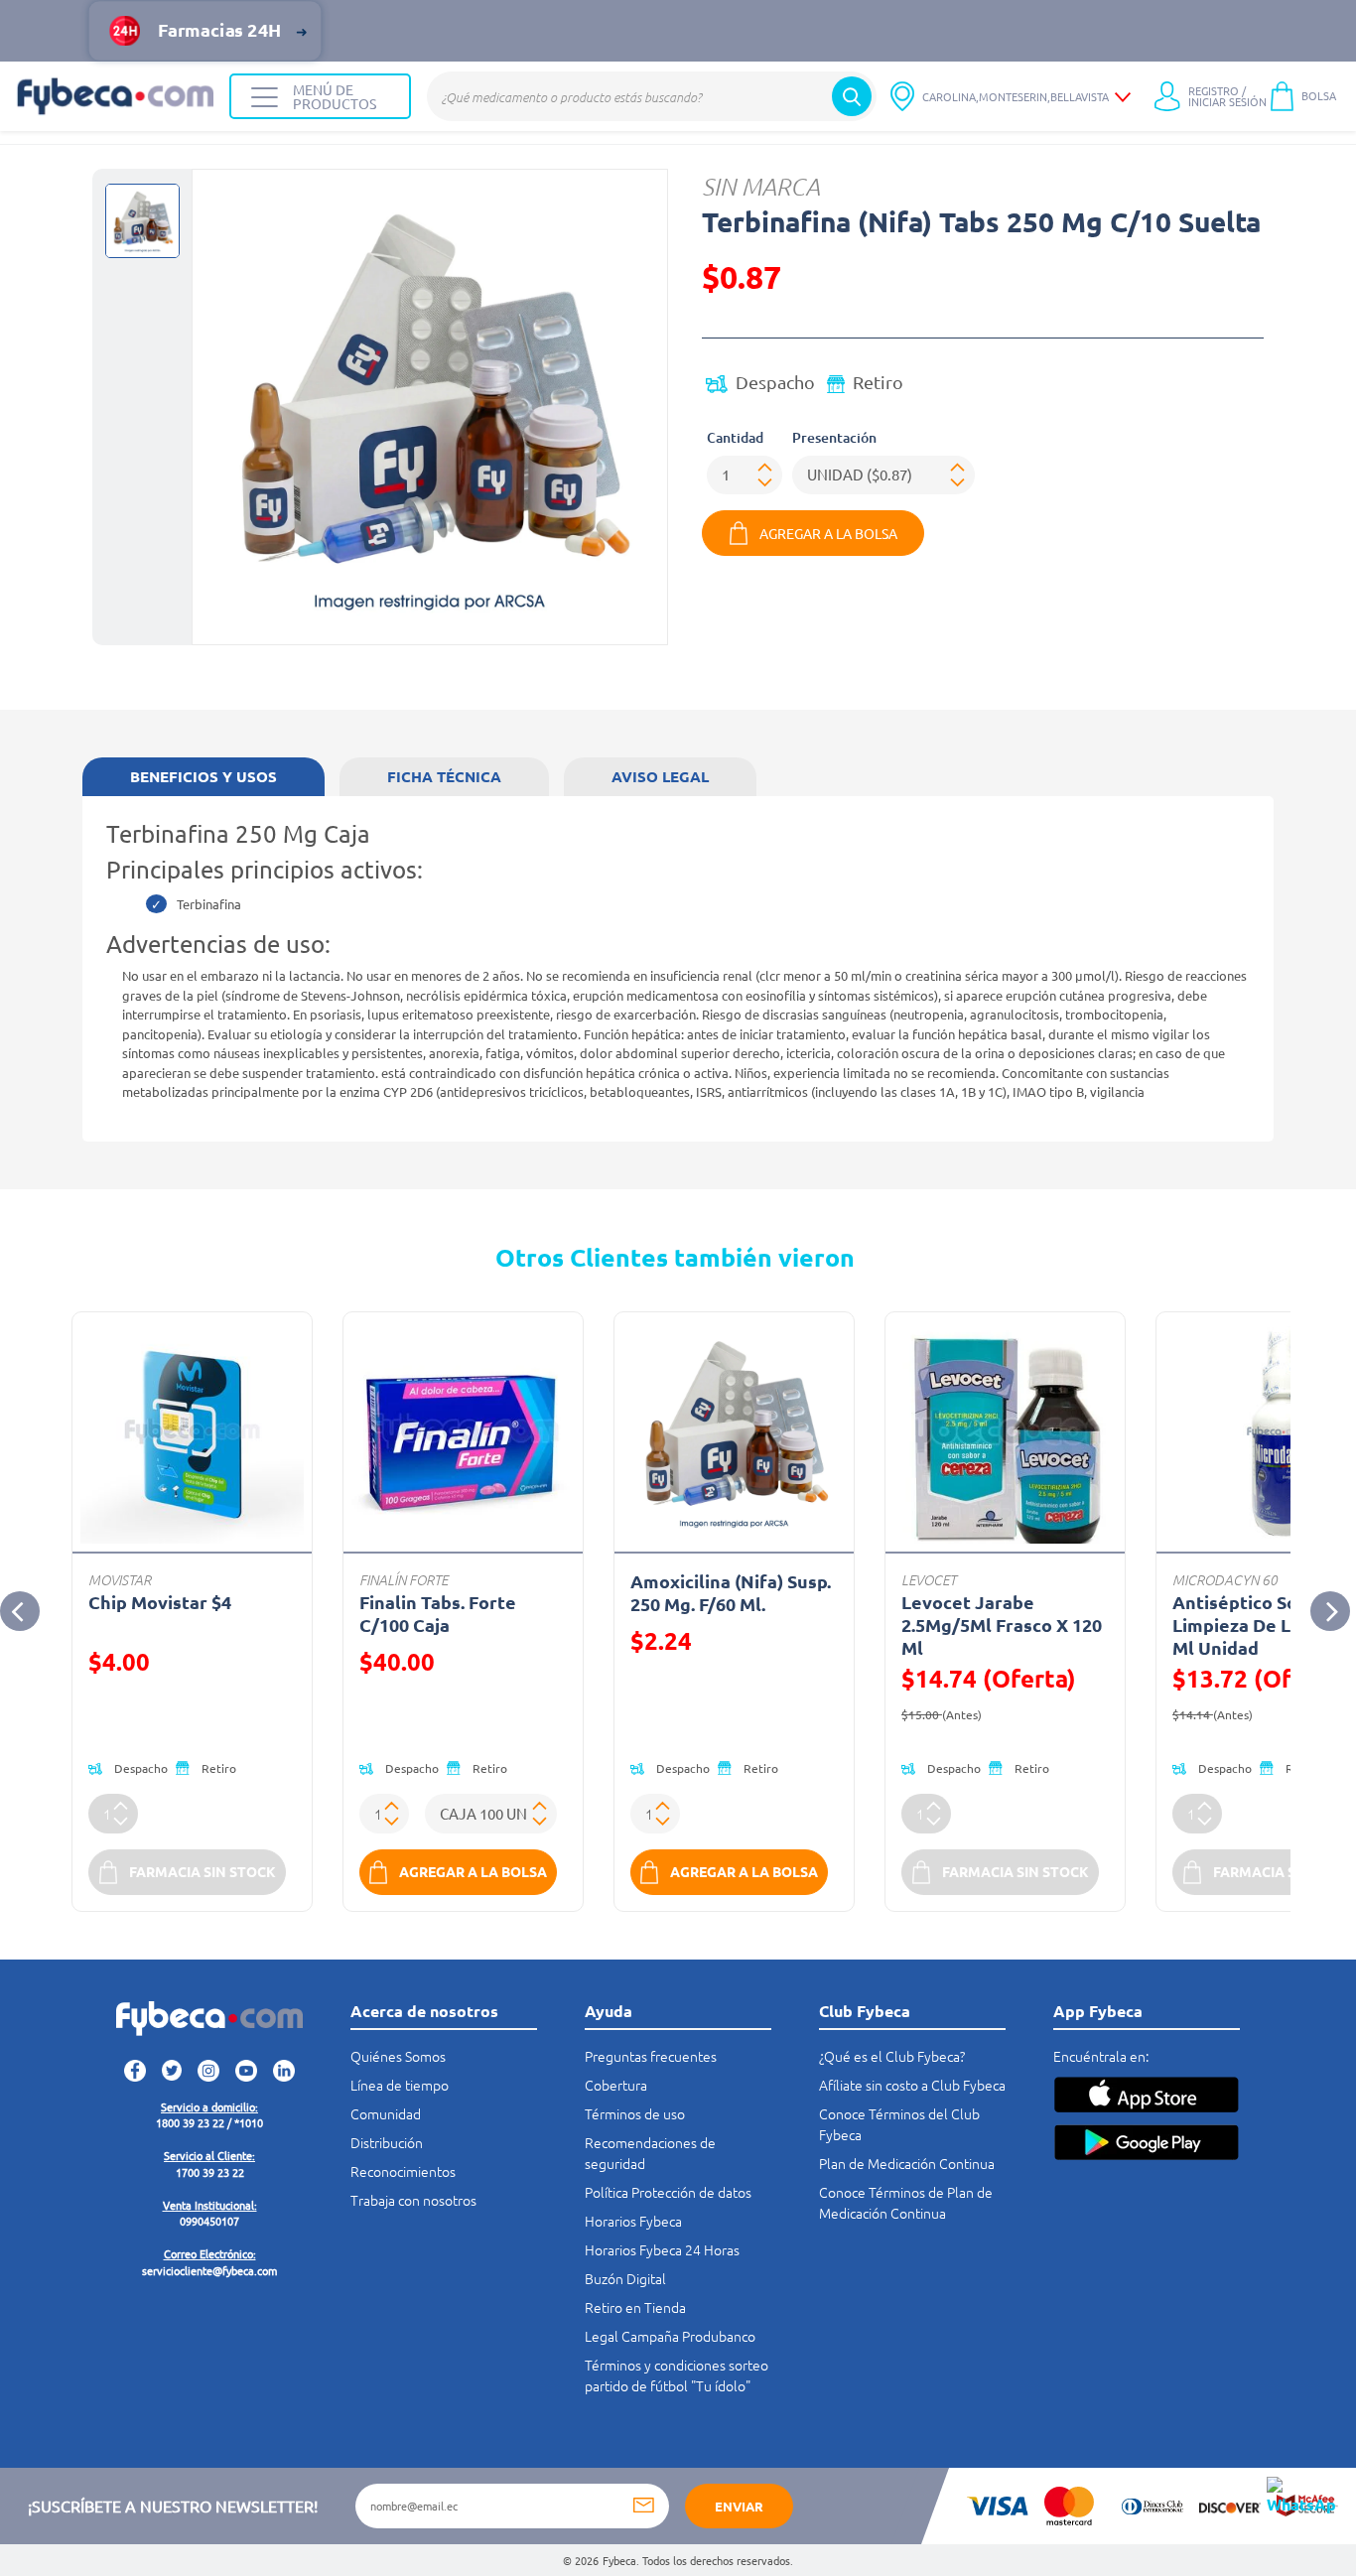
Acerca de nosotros (424, 2011)
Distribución (387, 2142)
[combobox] (652, 96)
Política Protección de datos (668, 2192)
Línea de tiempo (400, 2085)
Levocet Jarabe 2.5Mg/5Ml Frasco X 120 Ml (1002, 1625)
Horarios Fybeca (633, 2221)
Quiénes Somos (398, 2056)
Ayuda (609, 2011)
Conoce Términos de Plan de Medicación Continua (906, 2202)
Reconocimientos (403, 2171)
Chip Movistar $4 (160, 1602)
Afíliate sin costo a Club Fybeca (912, 2085)
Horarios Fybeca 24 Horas (662, 2249)
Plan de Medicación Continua (907, 2163)
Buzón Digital (625, 2278)
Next (1330, 1611)
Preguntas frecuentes (651, 2056)
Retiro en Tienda (635, 2307)
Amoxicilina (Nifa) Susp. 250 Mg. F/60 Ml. (731, 1592)
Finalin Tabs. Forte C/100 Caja (438, 1613)
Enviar (739, 2506)
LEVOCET (929, 1580)
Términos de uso (635, 2113)
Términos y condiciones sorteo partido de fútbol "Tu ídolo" (677, 2375)
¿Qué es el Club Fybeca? (892, 2056)
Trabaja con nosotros (413, 2200)
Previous (20, 1611)
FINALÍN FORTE (404, 1580)
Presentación (834, 437)
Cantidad (735, 437)
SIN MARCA (761, 186)
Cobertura (616, 2085)
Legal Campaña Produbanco (670, 2336)
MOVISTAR (120, 1580)
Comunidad (386, 2113)
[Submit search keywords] (852, 96)
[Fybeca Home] (115, 96)
